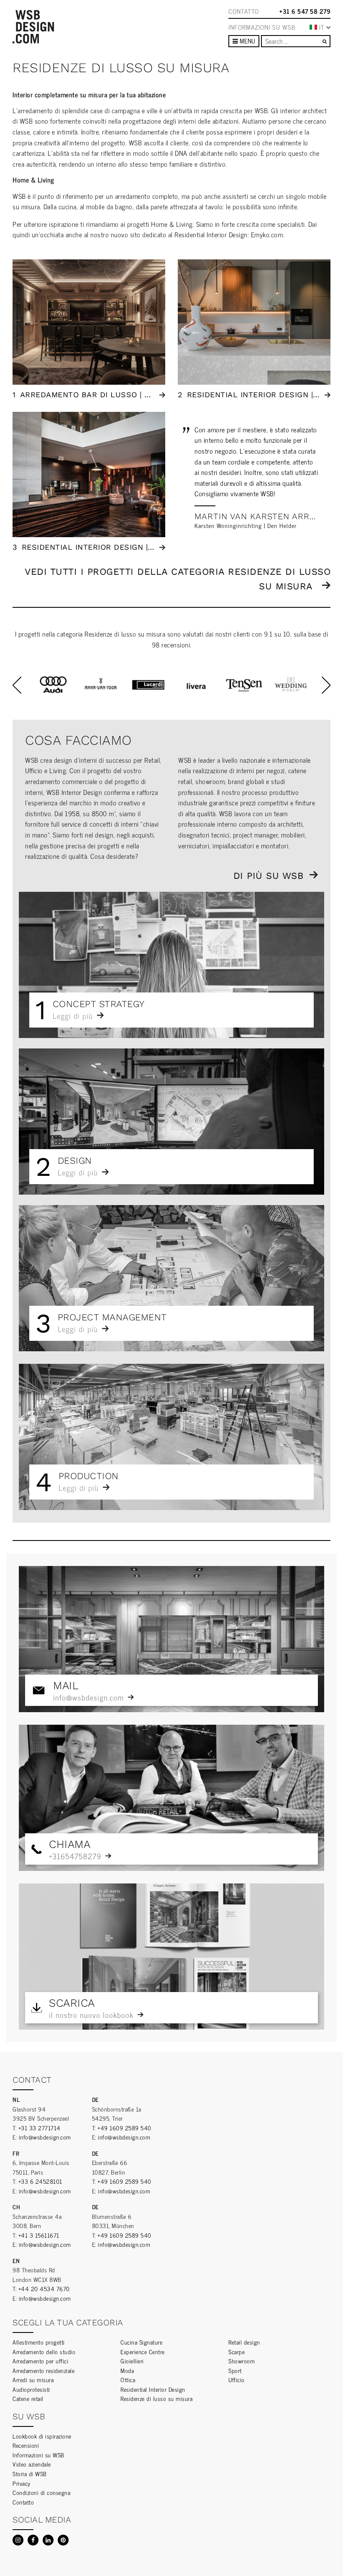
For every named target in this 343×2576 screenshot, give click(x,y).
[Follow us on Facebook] (33, 2540)
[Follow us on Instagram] (18, 2540)
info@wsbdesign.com (45, 2137)
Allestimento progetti (39, 2342)
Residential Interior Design (153, 2389)
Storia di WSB (30, 2473)
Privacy (22, 2483)
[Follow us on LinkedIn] (48, 2540)
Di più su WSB (269, 876)
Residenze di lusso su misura (156, 2398)
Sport (235, 2370)
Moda (127, 2370)
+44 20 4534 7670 (44, 2288)
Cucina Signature (141, 2342)
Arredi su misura (33, 2379)
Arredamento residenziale (44, 2370)
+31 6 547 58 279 (305, 11)
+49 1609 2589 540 (124, 2128)
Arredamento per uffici (40, 2361)
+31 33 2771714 (40, 2128)
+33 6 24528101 (40, 2181)
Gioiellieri (132, 2361)
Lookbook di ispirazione (42, 2436)
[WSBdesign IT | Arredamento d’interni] (33, 27)
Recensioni (26, 2445)
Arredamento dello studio (44, 2351)
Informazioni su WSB (262, 27)
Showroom (242, 2361)
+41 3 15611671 (39, 2235)
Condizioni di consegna (41, 2492)
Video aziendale (32, 2464)
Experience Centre (143, 2351)
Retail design (244, 2342)
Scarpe (237, 2351)
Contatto (244, 11)
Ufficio (237, 2379)
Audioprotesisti (31, 2389)
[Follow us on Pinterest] (63, 2540)
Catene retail (28, 2398)
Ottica (128, 2379)
